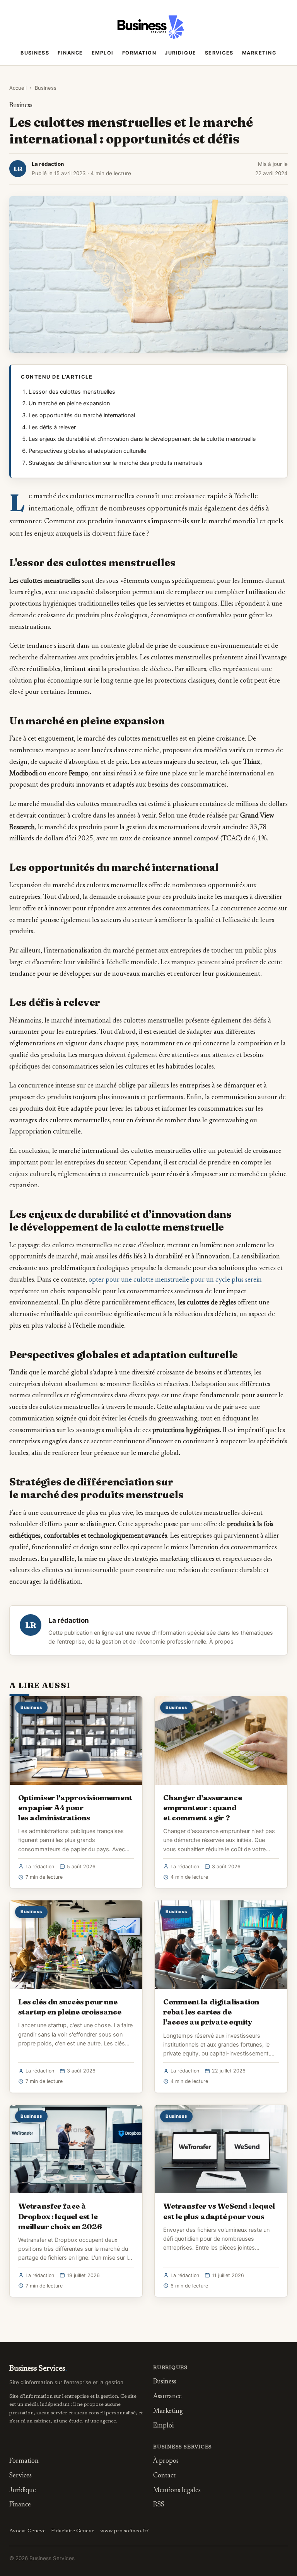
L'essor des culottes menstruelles (72, 392)
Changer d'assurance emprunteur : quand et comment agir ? (202, 1808)
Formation (139, 53)
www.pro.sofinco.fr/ (125, 2531)
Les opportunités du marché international (82, 415)
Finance (70, 53)
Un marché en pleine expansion (69, 403)
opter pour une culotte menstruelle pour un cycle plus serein (175, 1280)
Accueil (18, 88)
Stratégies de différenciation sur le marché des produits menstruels (116, 463)
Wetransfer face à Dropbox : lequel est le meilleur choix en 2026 (60, 2216)
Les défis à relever (52, 427)
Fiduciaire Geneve (73, 2531)
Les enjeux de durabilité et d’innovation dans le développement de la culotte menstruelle (142, 439)
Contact (164, 2476)
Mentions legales (177, 2491)
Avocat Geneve (27, 2531)
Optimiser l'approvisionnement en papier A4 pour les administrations (75, 1808)
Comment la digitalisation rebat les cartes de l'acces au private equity (211, 2012)
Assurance (167, 2397)
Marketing (259, 53)
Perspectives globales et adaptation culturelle (87, 451)
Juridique (181, 53)
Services (219, 53)
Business (35, 53)
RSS (159, 2505)
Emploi (103, 53)
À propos (221, 1642)
